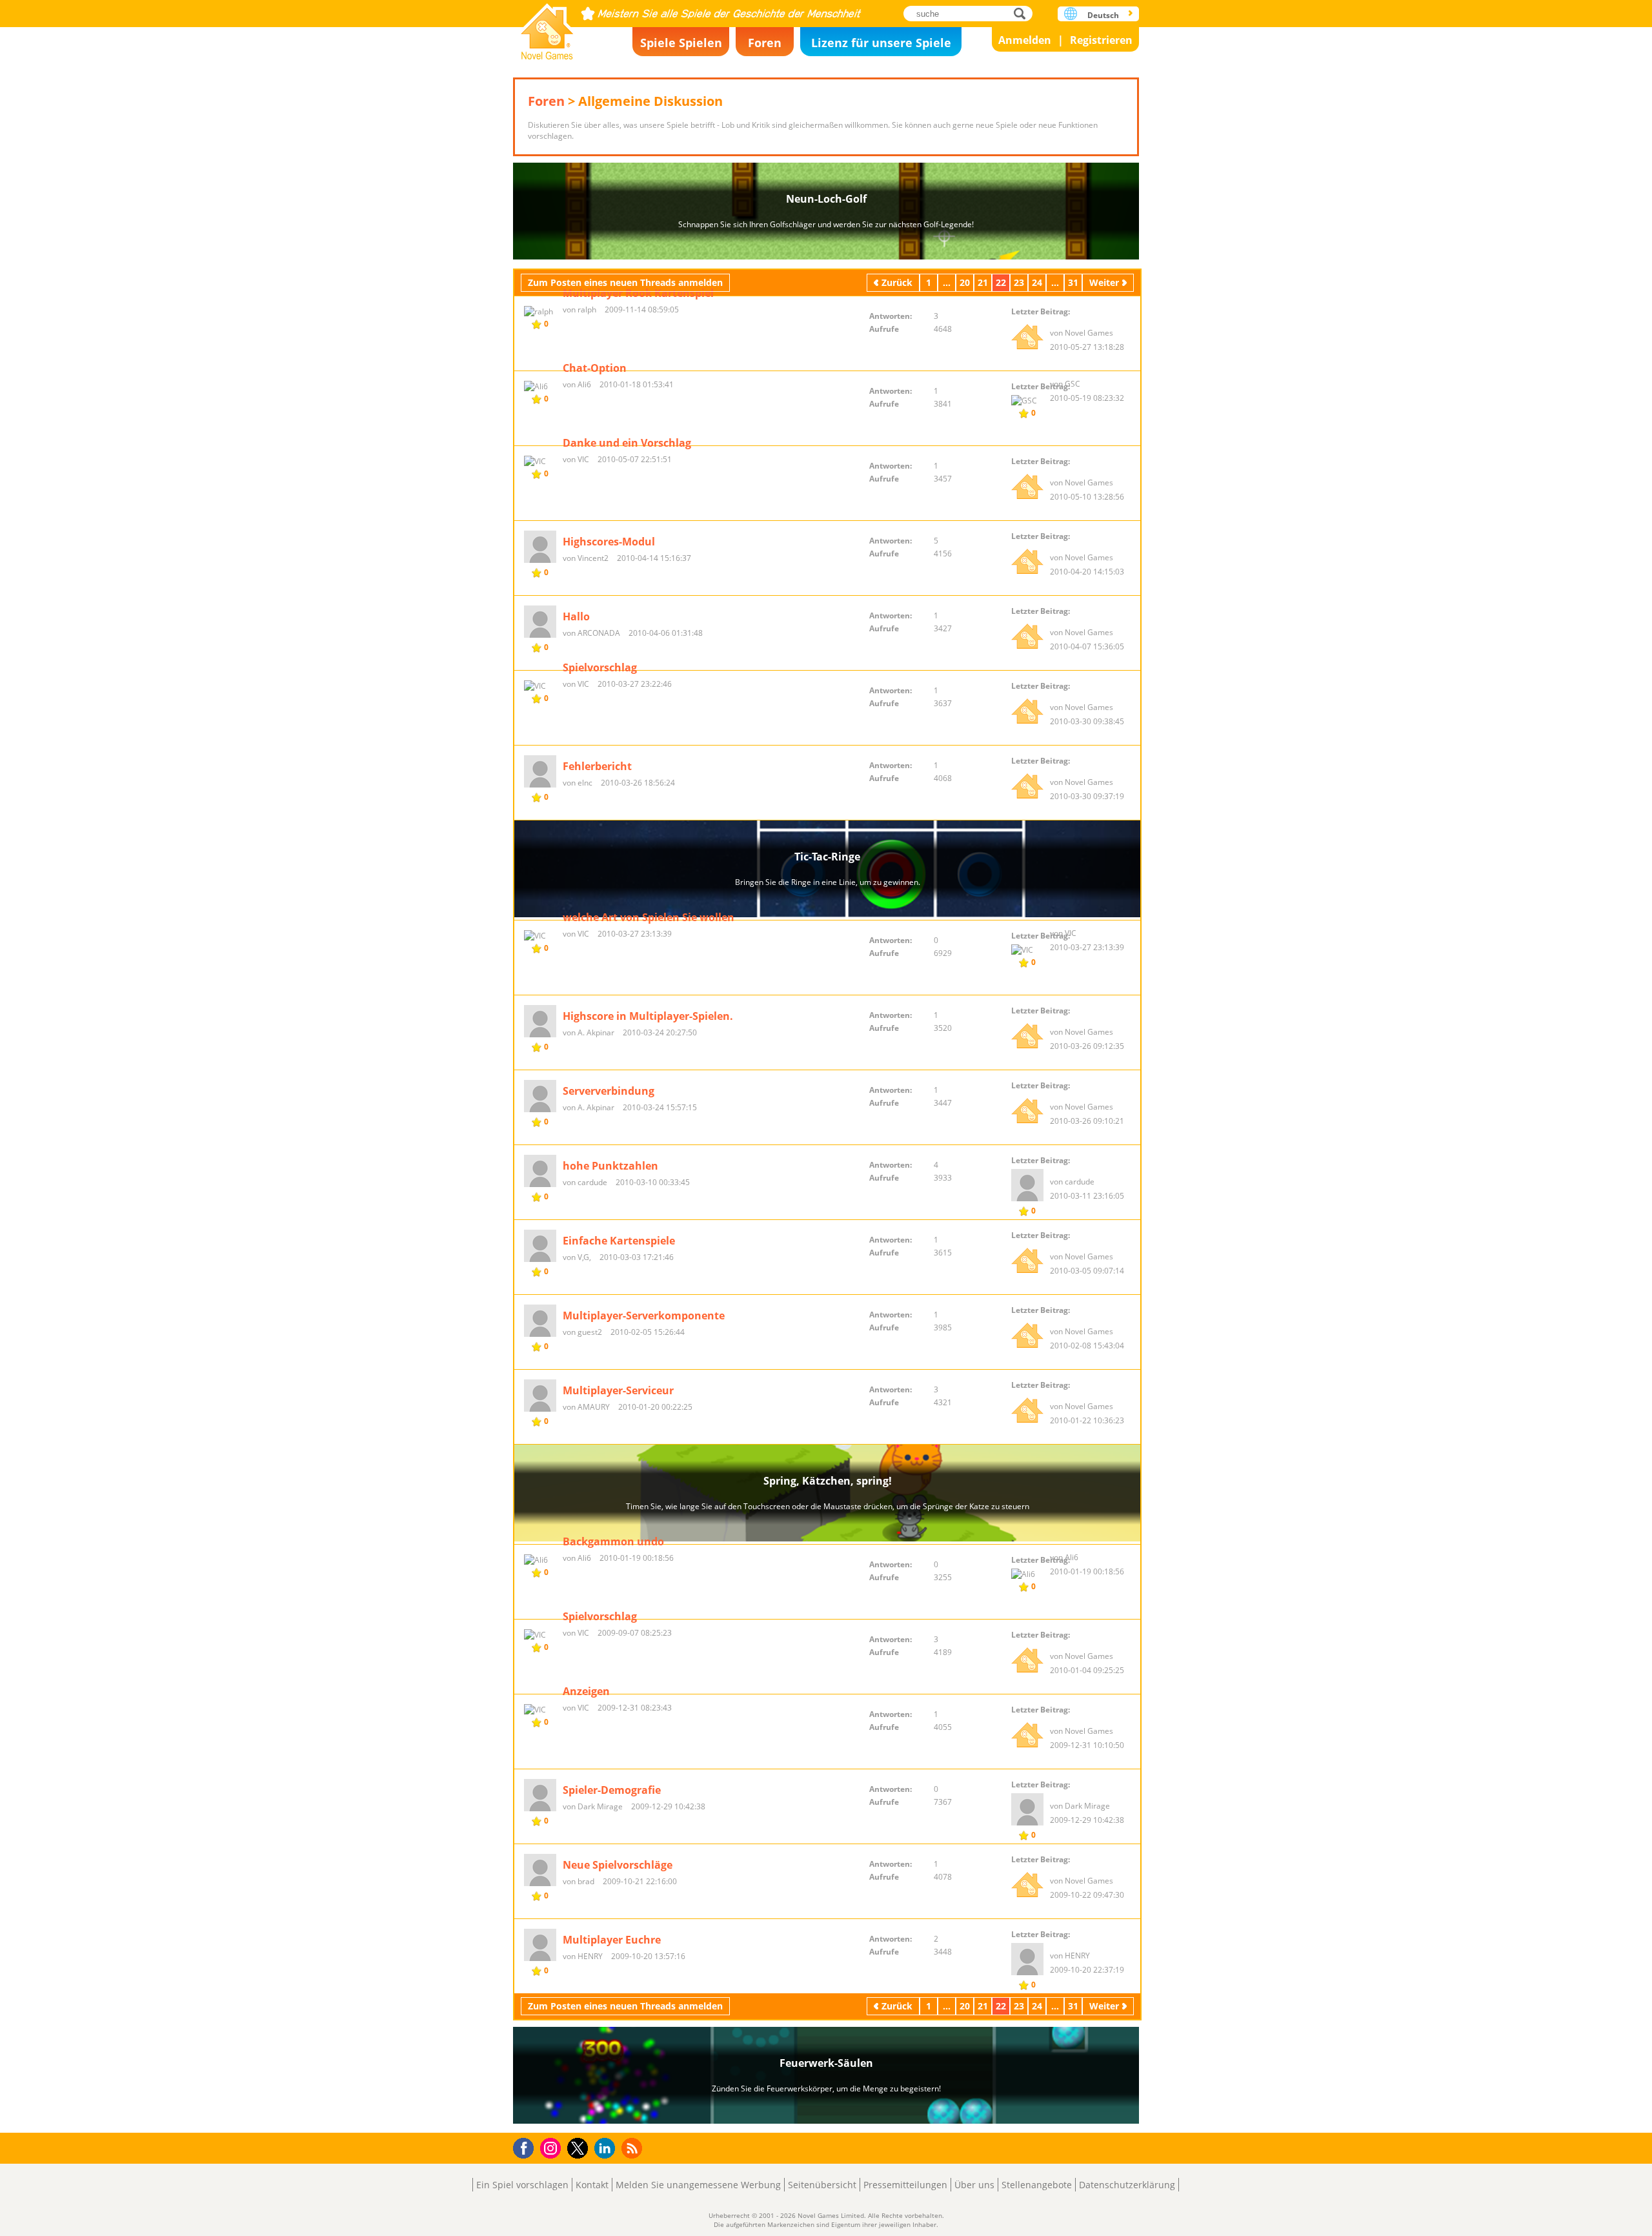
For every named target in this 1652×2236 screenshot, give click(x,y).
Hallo (576, 616)
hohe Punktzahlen (610, 1166)
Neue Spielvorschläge (618, 1865)
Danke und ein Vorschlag (627, 443)
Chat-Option (595, 368)
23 (1019, 282)
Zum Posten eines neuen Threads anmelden (625, 282)
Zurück (897, 282)
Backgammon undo (613, 1541)
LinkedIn (607, 2149)
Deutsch (1103, 15)
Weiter (1104, 282)
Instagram (552, 2147)
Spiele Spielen (681, 43)
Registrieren (1101, 40)
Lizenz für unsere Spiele (881, 43)
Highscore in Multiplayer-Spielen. (648, 1016)
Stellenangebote (1037, 2185)
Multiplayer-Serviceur (618, 1390)
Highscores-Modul (609, 542)
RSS (633, 2148)
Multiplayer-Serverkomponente (644, 1316)
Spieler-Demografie (612, 1790)
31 (1073, 282)
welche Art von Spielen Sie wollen (649, 917)
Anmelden (1025, 40)
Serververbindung (609, 1091)
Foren (765, 43)
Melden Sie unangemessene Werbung (698, 2185)
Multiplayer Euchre (612, 1940)
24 (1037, 282)
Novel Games (547, 27)
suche (1023, 13)
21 (983, 282)
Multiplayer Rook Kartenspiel (638, 293)
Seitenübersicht (822, 2185)
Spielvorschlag (600, 667)
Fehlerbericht (597, 766)
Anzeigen (586, 1691)
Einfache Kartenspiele (619, 1241)
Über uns (974, 2185)
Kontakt (592, 2185)
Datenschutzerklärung (1127, 2185)
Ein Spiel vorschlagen (522, 2185)
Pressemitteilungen (905, 2185)
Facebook (527, 2147)
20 (965, 282)
